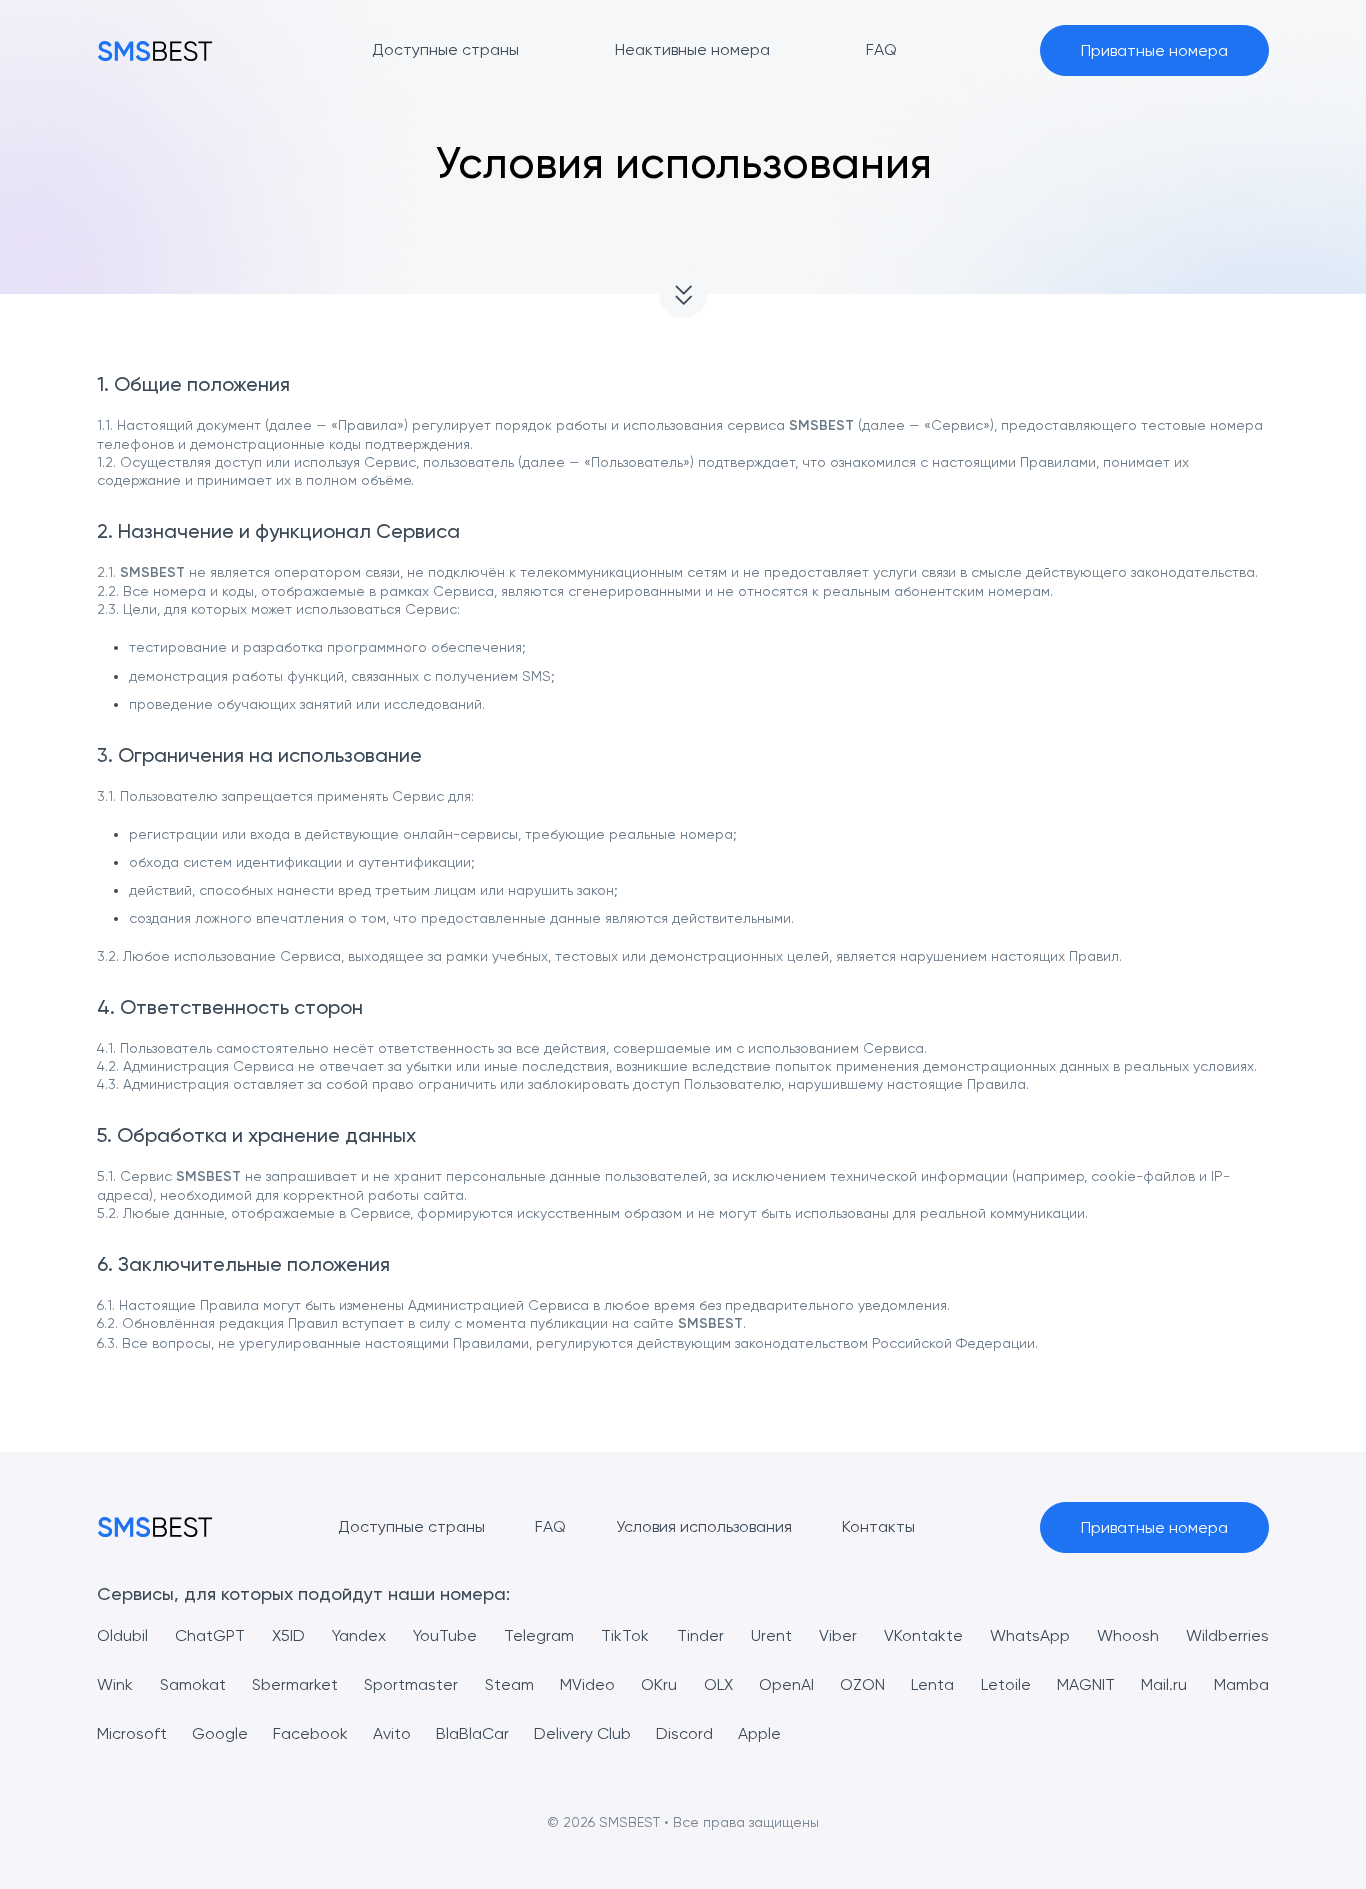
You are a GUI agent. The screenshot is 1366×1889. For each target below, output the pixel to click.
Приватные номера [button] (1154, 50)
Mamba (1241, 1684)
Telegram (539, 1635)
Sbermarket (295, 1684)
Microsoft (132, 1733)
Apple (759, 1733)
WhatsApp (1030, 1635)
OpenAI (786, 1684)
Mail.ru (1164, 1684)
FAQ (550, 1526)
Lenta (932, 1684)
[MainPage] (155, 50)
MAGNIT (1086, 1684)
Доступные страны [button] (445, 49)
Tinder (700, 1635)
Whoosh (1128, 1635)
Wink (115, 1684)
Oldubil (122, 1635)
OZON (862, 1684)
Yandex (359, 1635)
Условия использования (704, 1526)
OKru (659, 1684)
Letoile (1006, 1684)
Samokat (193, 1684)
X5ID (288, 1635)
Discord (684, 1733)
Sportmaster (411, 1684)
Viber (838, 1635)
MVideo (587, 1684)
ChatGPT (210, 1635)
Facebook (310, 1733)
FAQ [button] (881, 49)
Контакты (878, 1526)
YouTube (445, 1635)
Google (220, 1733)
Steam (509, 1684)
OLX (718, 1684)
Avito (392, 1733)
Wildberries (1227, 1635)
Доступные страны (411, 1526)
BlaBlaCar (472, 1733)
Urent (771, 1635)
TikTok (625, 1635)
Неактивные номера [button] (692, 49)
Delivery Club (582, 1733)
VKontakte (923, 1635)
